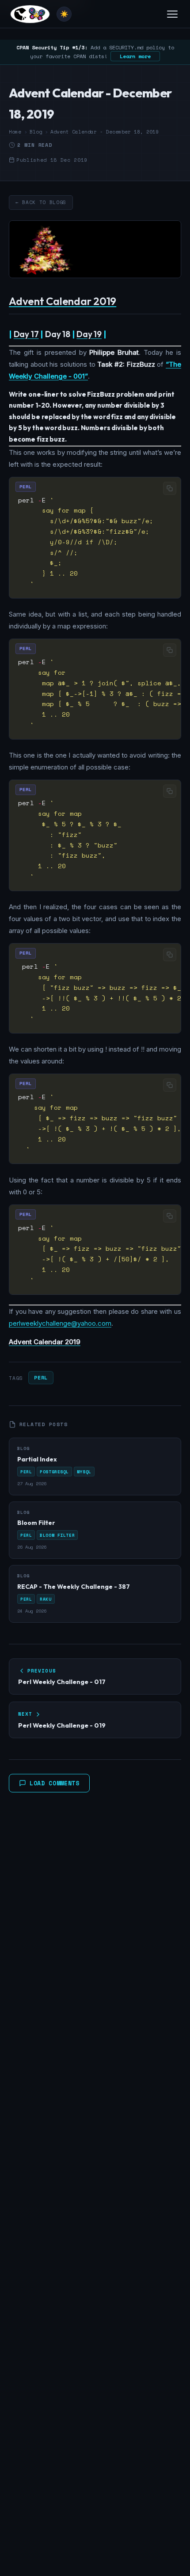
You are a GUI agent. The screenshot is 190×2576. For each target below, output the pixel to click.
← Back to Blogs (41, 202)
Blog (36, 132)
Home (15, 132)
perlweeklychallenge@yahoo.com (60, 1323)
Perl (41, 1377)
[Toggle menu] (172, 14)
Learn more (135, 56)
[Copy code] (170, 488)
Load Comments (55, 1783)
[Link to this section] (123, 303)
